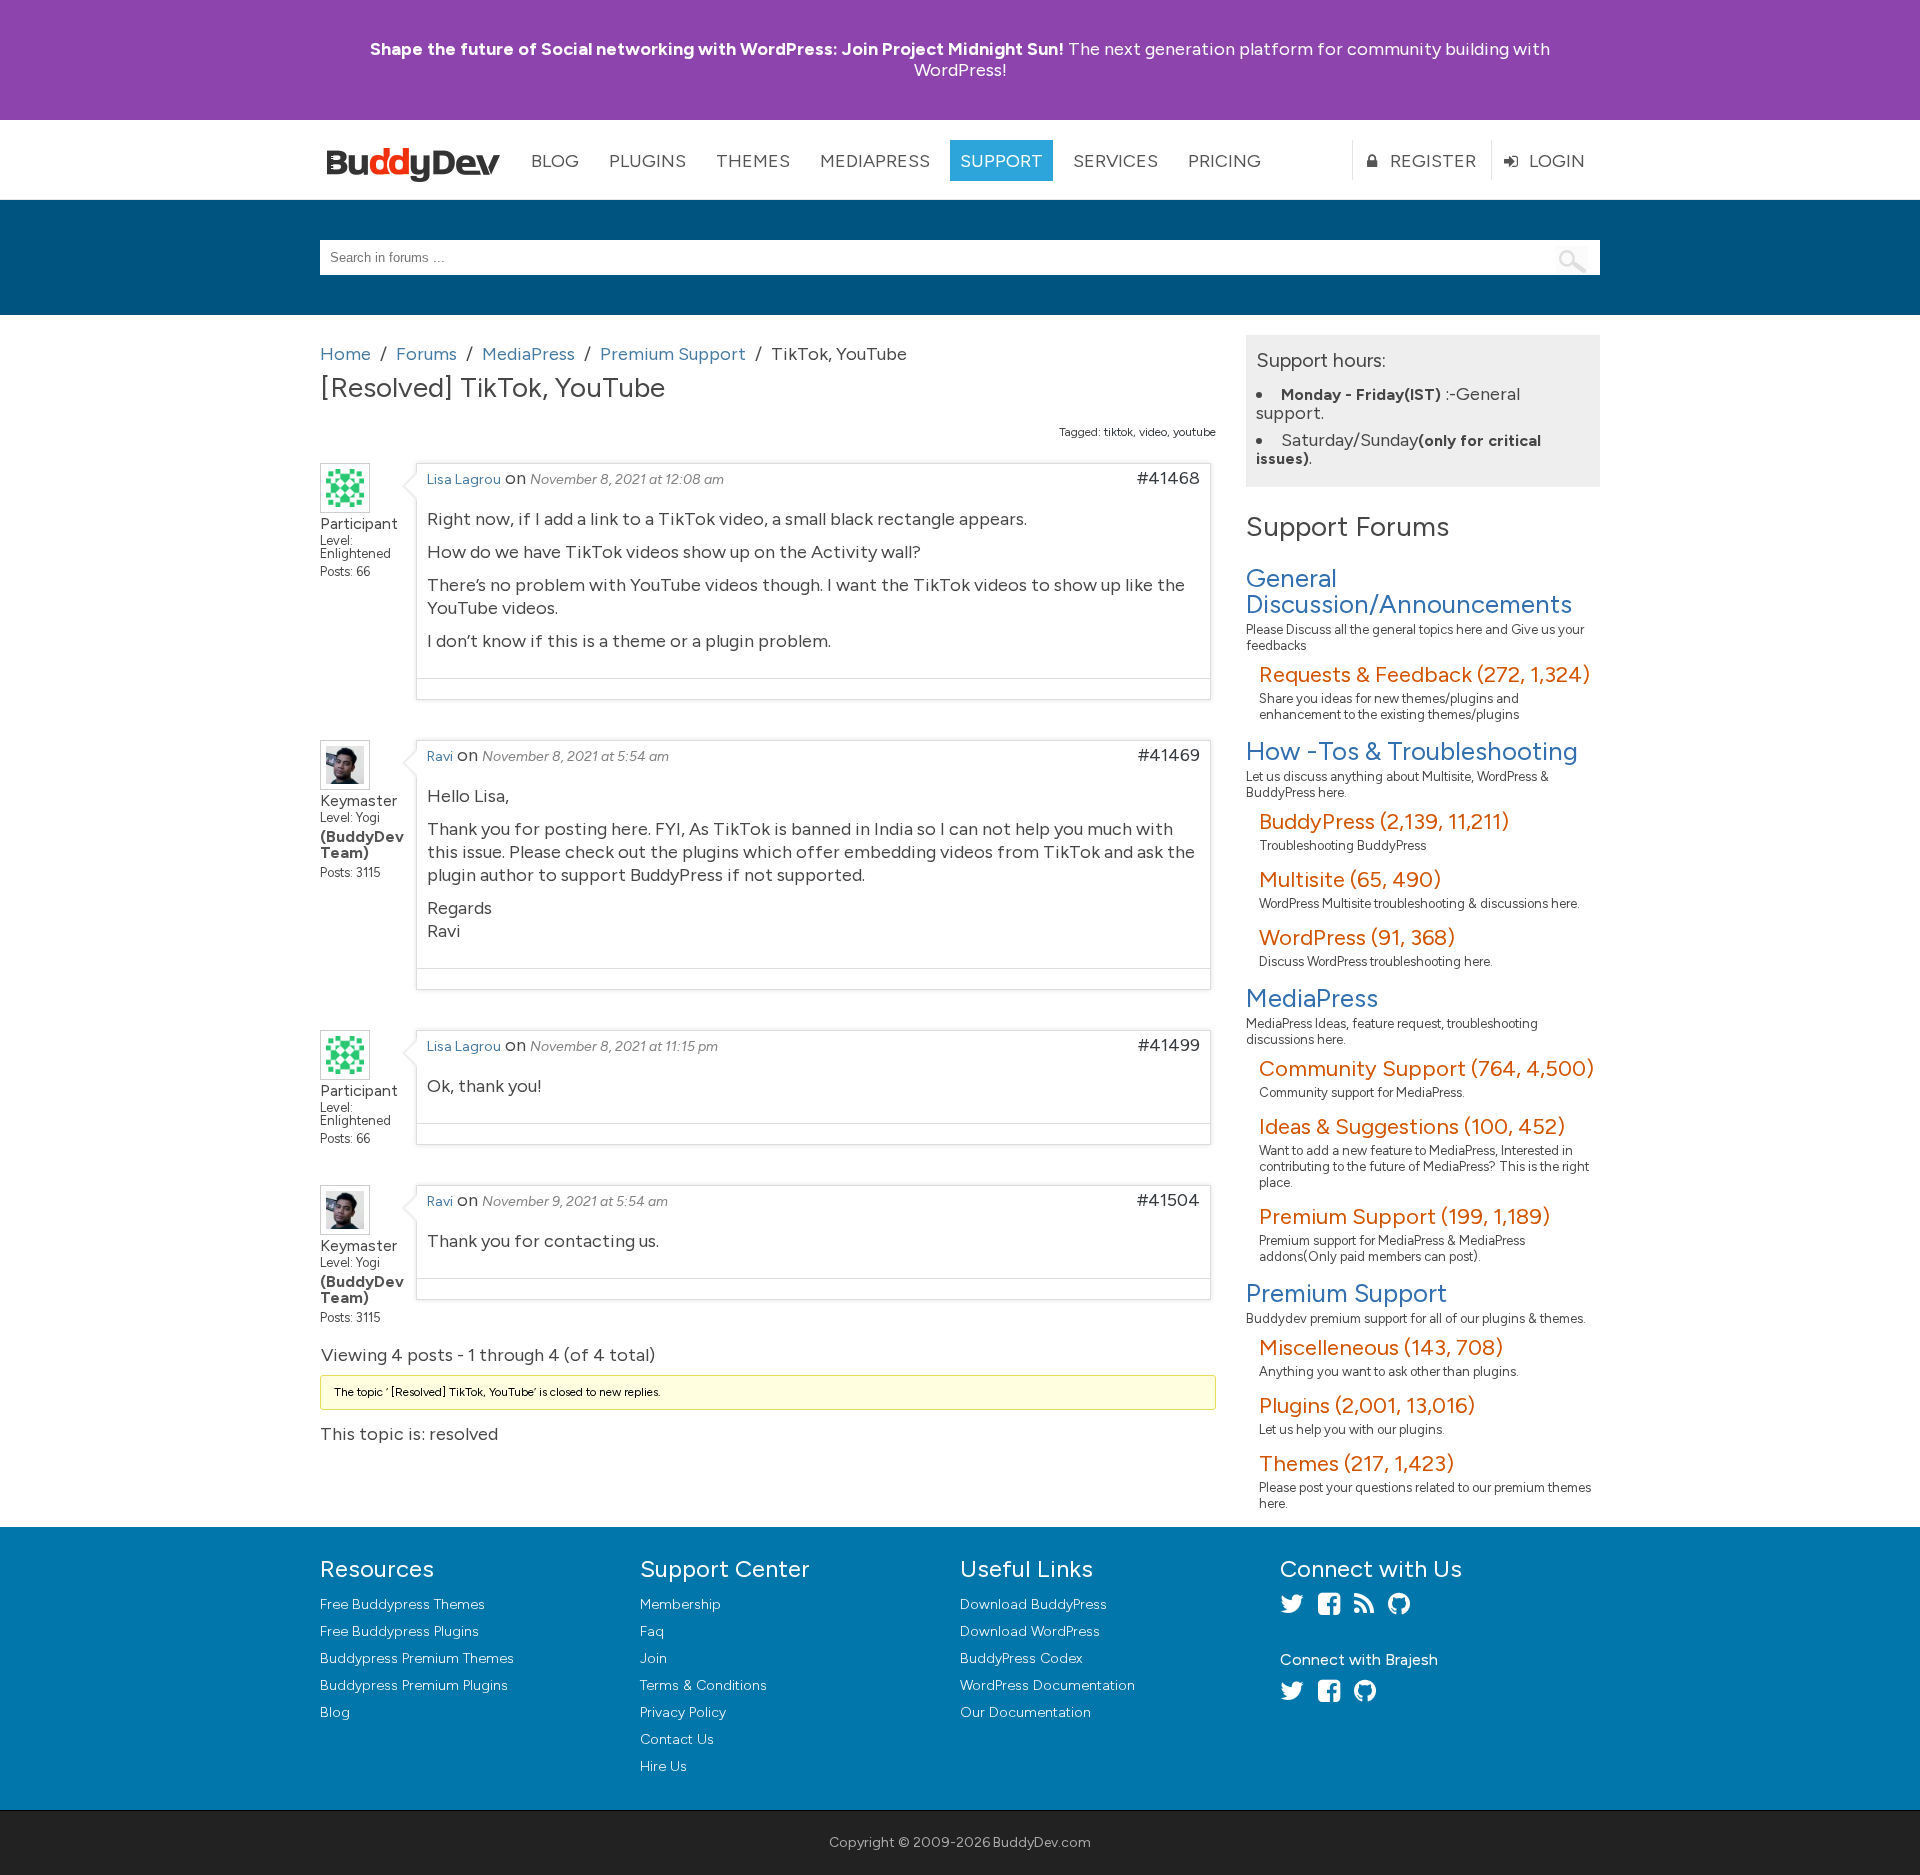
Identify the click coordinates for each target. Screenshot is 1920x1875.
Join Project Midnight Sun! (717, 49)
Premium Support (1346, 1293)
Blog (555, 161)
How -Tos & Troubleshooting (1412, 751)
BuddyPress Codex (1021, 1658)
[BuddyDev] (418, 160)
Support (1001, 161)
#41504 (1168, 1200)
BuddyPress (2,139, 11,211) (1384, 821)
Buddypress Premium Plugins (414, 1685)
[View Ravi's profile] (345, 784)
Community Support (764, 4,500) (1426, 1068)
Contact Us (677, 1739)
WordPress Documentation (1047, 1685)
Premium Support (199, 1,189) (1404, 1216)
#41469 (1169, 755)
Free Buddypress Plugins (399, 1631)
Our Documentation (1025, 1712)
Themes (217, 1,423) (1356, 1463)
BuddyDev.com (1042, 1842)
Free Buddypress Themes (402, 1604)
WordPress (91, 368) (1357, 937)
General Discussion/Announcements (1409, 591)
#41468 (1168, 478)
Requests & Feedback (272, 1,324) (1424, 674)
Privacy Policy (683, 1712)
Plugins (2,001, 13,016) (1367, 1405)
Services (1115, 161)
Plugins (647, 161)
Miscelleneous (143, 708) (1381, 1347)
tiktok (1118, 432)
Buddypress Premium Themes (417, 1658)
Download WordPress (1030, 1631)
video (1153, 432)
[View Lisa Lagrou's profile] (345, 507)
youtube (1194, 432)
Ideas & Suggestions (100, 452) (1412, 1126)
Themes (753, 161)
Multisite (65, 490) (1350, 879)
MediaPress (875, 161)
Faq (652, 1631)
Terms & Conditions (703, 1685)
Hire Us (663, 1766)
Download (1033, 1604)
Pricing (1224, 161)
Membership (680, 1604)
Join (653, 1658)
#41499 (1169, 1045)
